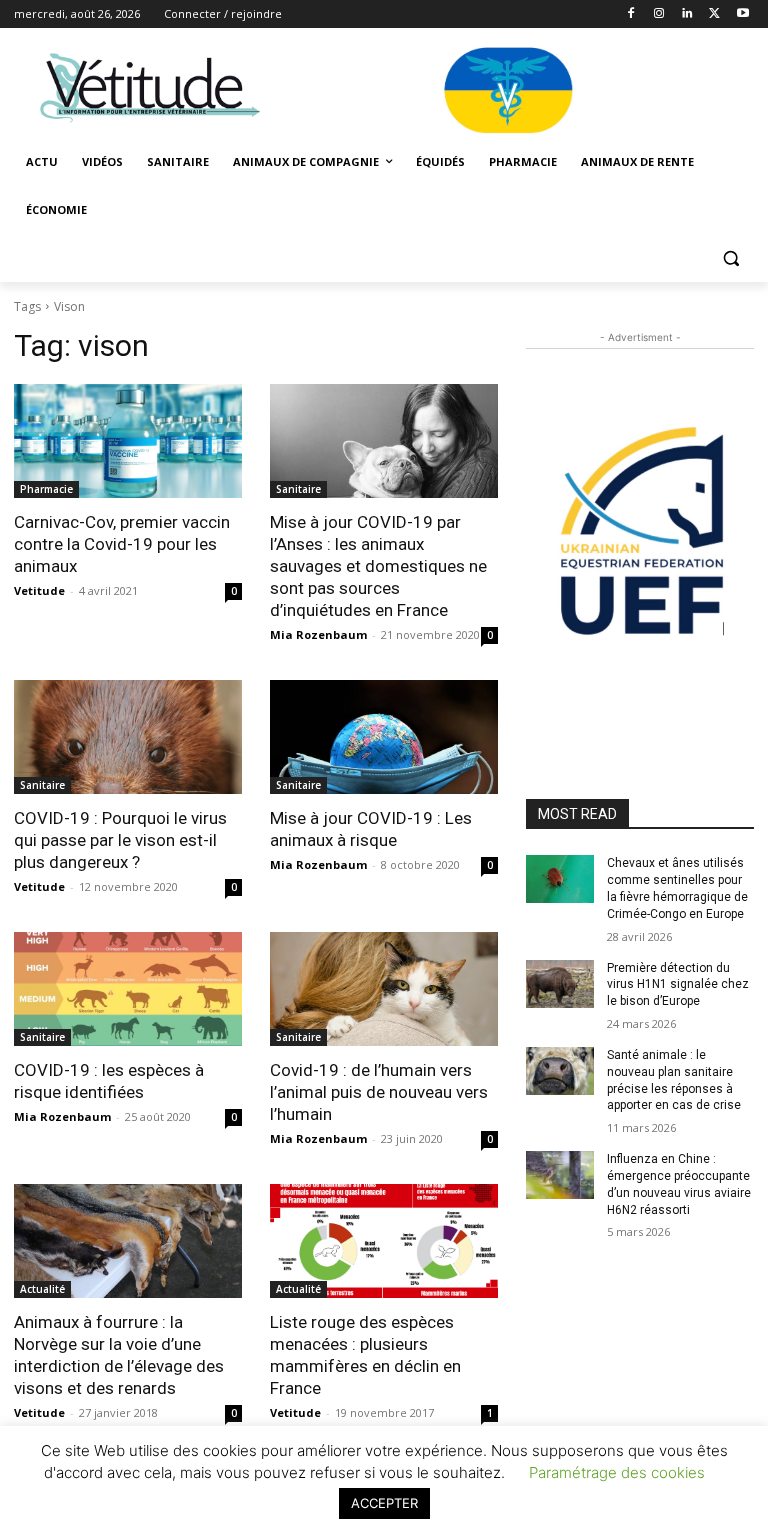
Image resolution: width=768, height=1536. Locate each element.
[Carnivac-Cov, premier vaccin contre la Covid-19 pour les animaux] (128, 441)
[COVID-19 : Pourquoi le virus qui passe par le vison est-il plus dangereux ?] (128, 737)
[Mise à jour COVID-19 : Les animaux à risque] (384, 737)
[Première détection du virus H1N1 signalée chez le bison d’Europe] (560, 984)
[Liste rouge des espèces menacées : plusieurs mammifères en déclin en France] (384, 1241)
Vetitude (39, 590)
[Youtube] (742, 14)
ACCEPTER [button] (384, 1503)
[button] (730, 258)
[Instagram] (659, 14)
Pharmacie (46, 489)
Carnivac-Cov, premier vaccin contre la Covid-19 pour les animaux (122, 544)
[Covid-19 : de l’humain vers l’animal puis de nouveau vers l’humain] (384, 989)
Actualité (42, 1289)
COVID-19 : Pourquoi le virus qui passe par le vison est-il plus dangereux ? (120, 840)
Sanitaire (298, 489)
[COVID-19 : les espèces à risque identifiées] (128, 989)
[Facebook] (631, 14)
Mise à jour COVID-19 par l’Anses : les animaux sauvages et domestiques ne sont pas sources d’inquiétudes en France (378, 566)
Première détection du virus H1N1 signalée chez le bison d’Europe (678, 985)
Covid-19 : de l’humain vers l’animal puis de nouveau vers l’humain (379, 1092)
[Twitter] (714, 14)
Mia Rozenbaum (318, 634)
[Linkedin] (687, 14)
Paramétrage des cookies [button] (617, 1472)
